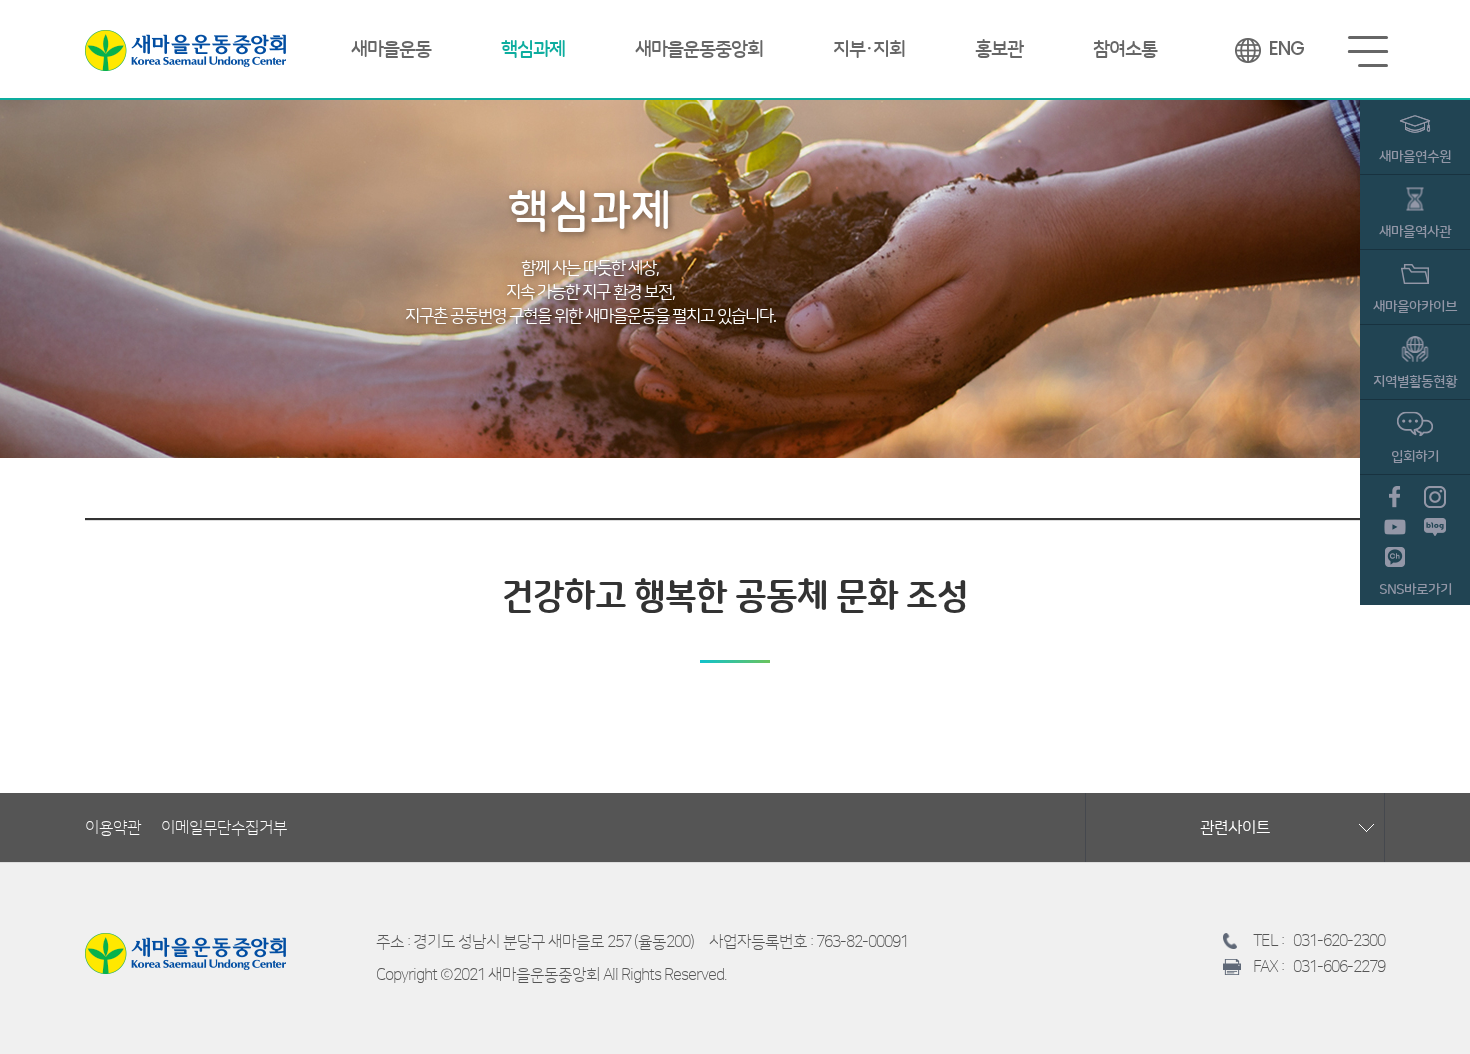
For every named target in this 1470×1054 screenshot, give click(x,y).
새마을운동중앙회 (185, 50)
